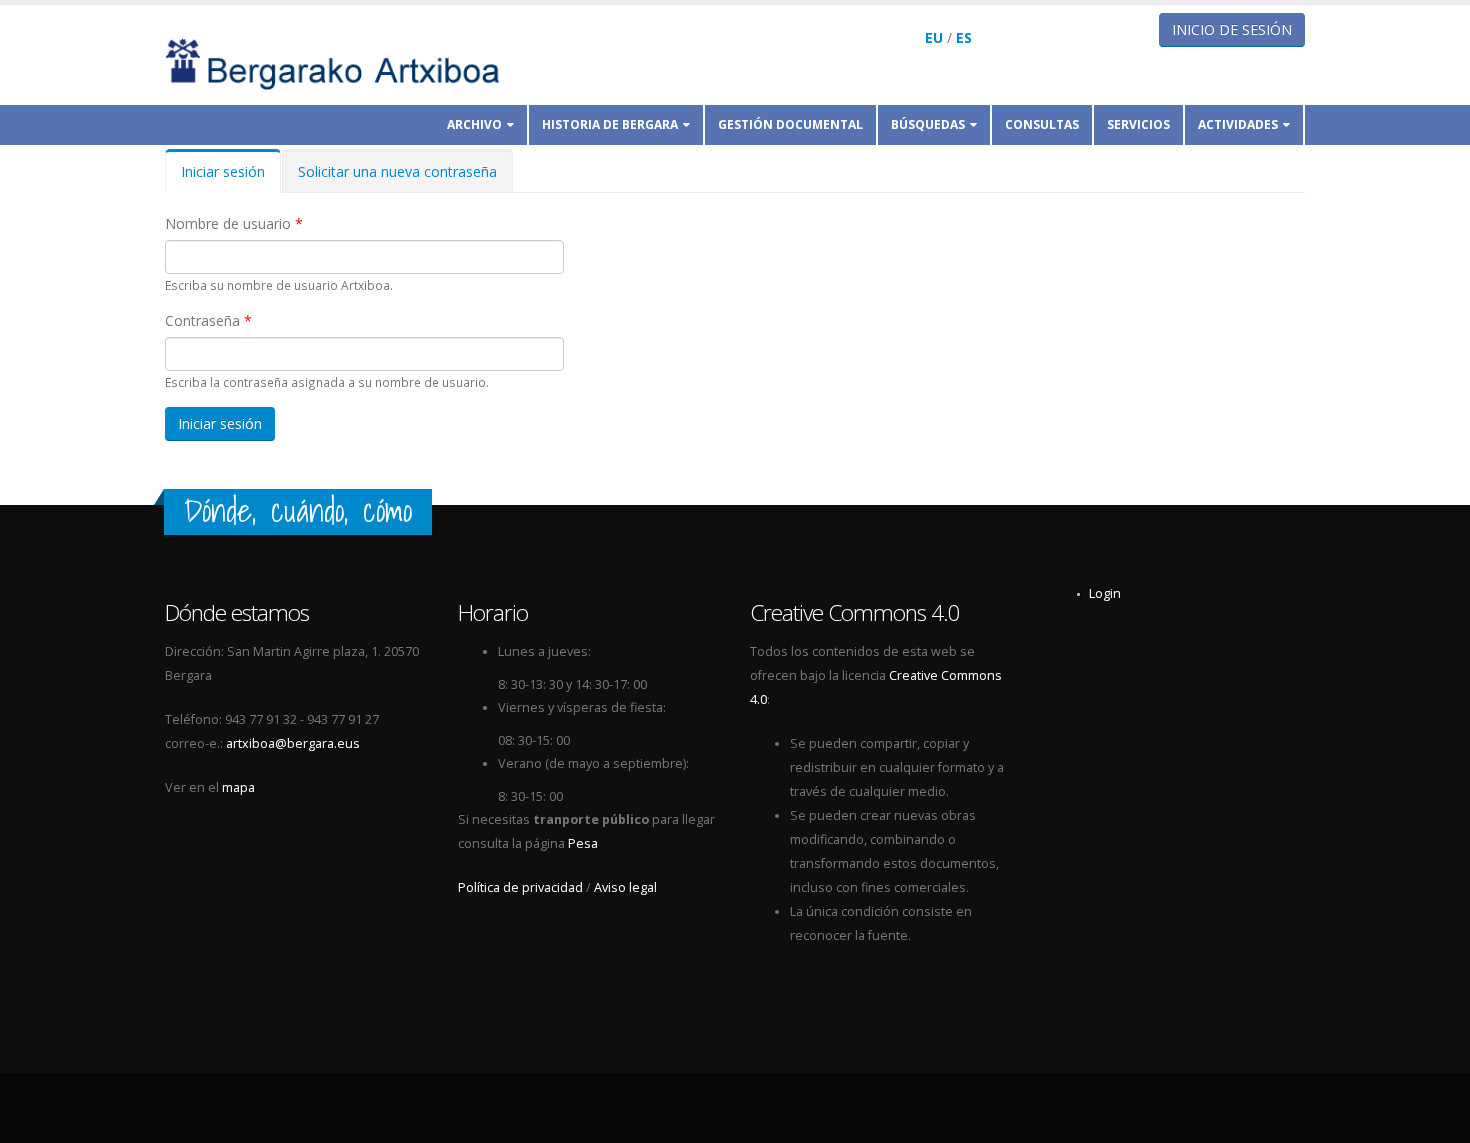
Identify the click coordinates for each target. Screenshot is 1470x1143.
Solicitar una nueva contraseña (397, 171)
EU (934, 37)
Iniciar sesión (231, 177)
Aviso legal (625, 887)
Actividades (1238, 124)
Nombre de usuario (234, 223)
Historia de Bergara (610, 124)
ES (964, 37)
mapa (238, 787)
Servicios (1138, 124)
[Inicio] (346, 62)
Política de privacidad (520, 887)
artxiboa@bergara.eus (293, 743)
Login (1105, 593)
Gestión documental (790, 124)
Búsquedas (928, 124)
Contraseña (208, 320)
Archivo (474, 124)
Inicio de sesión (1232, 29)
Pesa (583, 843)
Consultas (1042, 124)
